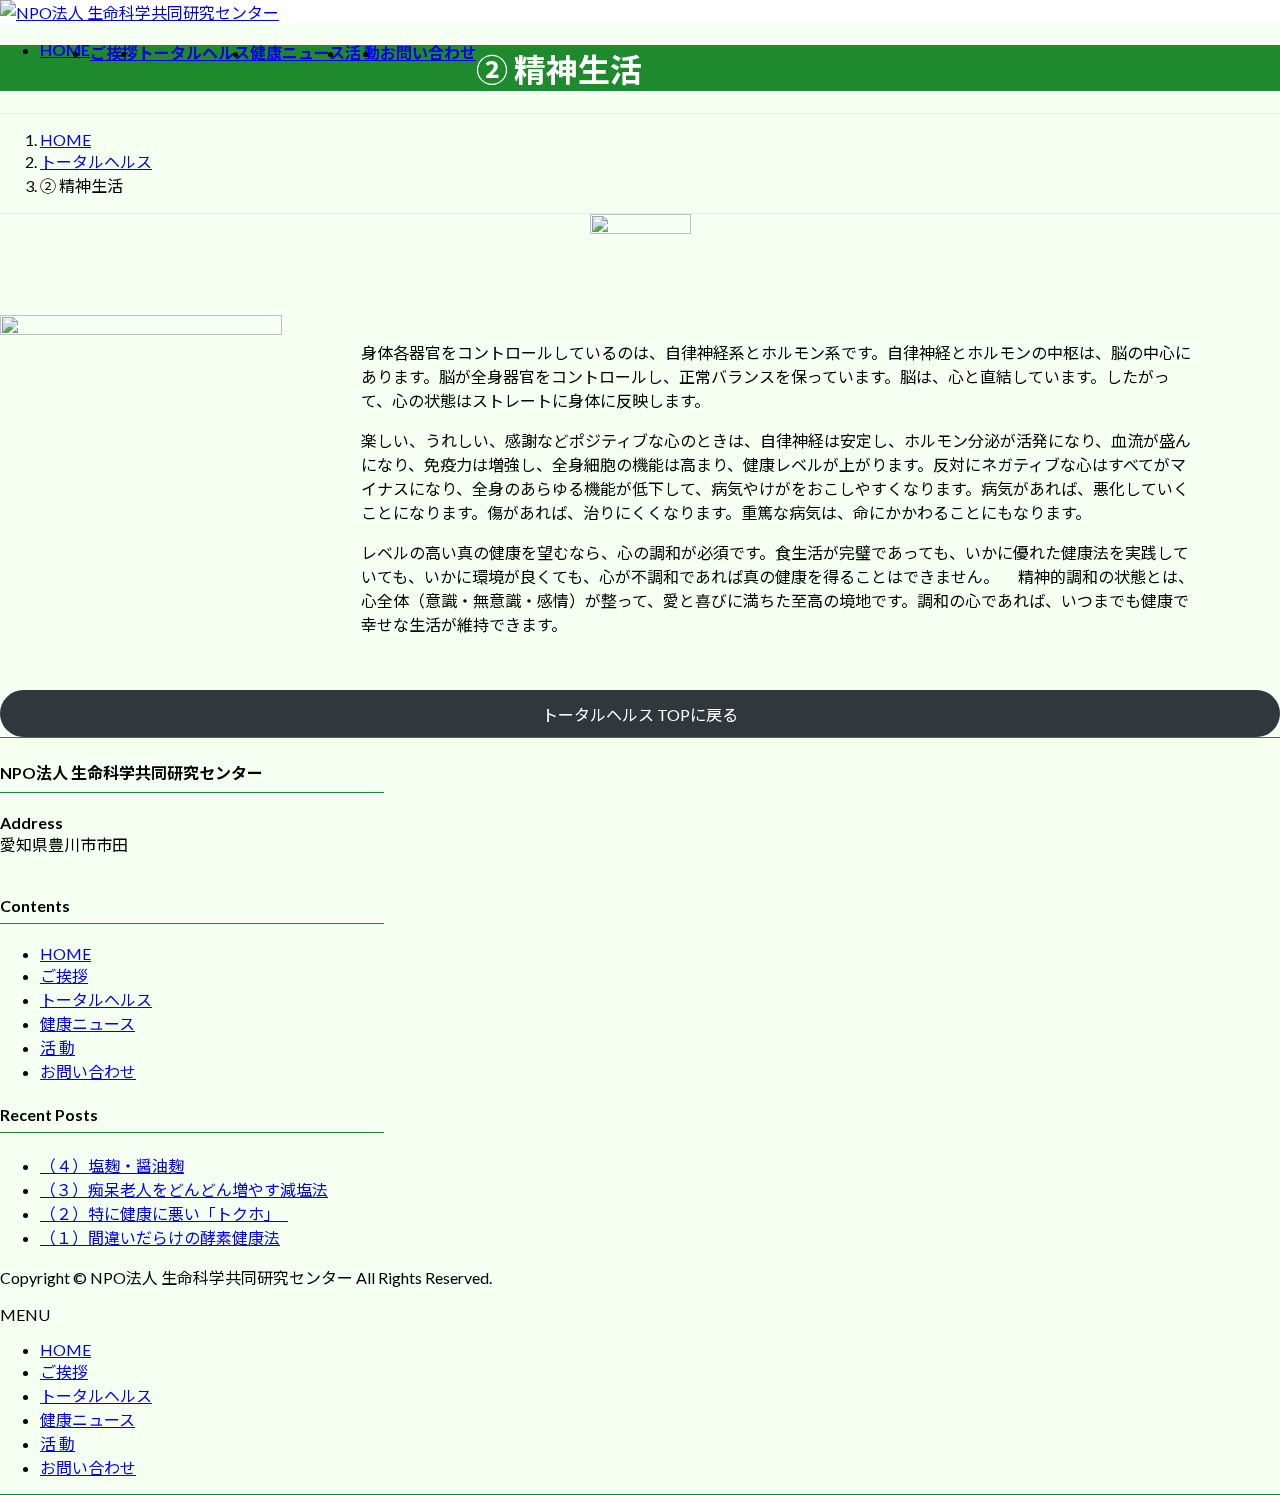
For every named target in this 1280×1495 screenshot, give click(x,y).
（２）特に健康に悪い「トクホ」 (164, 1213)
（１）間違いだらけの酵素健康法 (160, 1237)
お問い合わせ (88, 1071)
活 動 (57, 1047)
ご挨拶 (64, 975)
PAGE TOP (1234, 1431)
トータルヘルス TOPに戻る (640, 714)
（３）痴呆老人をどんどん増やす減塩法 (184, 1189)
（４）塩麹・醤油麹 (112, 1165)
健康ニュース (87, 1023)
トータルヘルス (96, 999)
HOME (65, 953)
